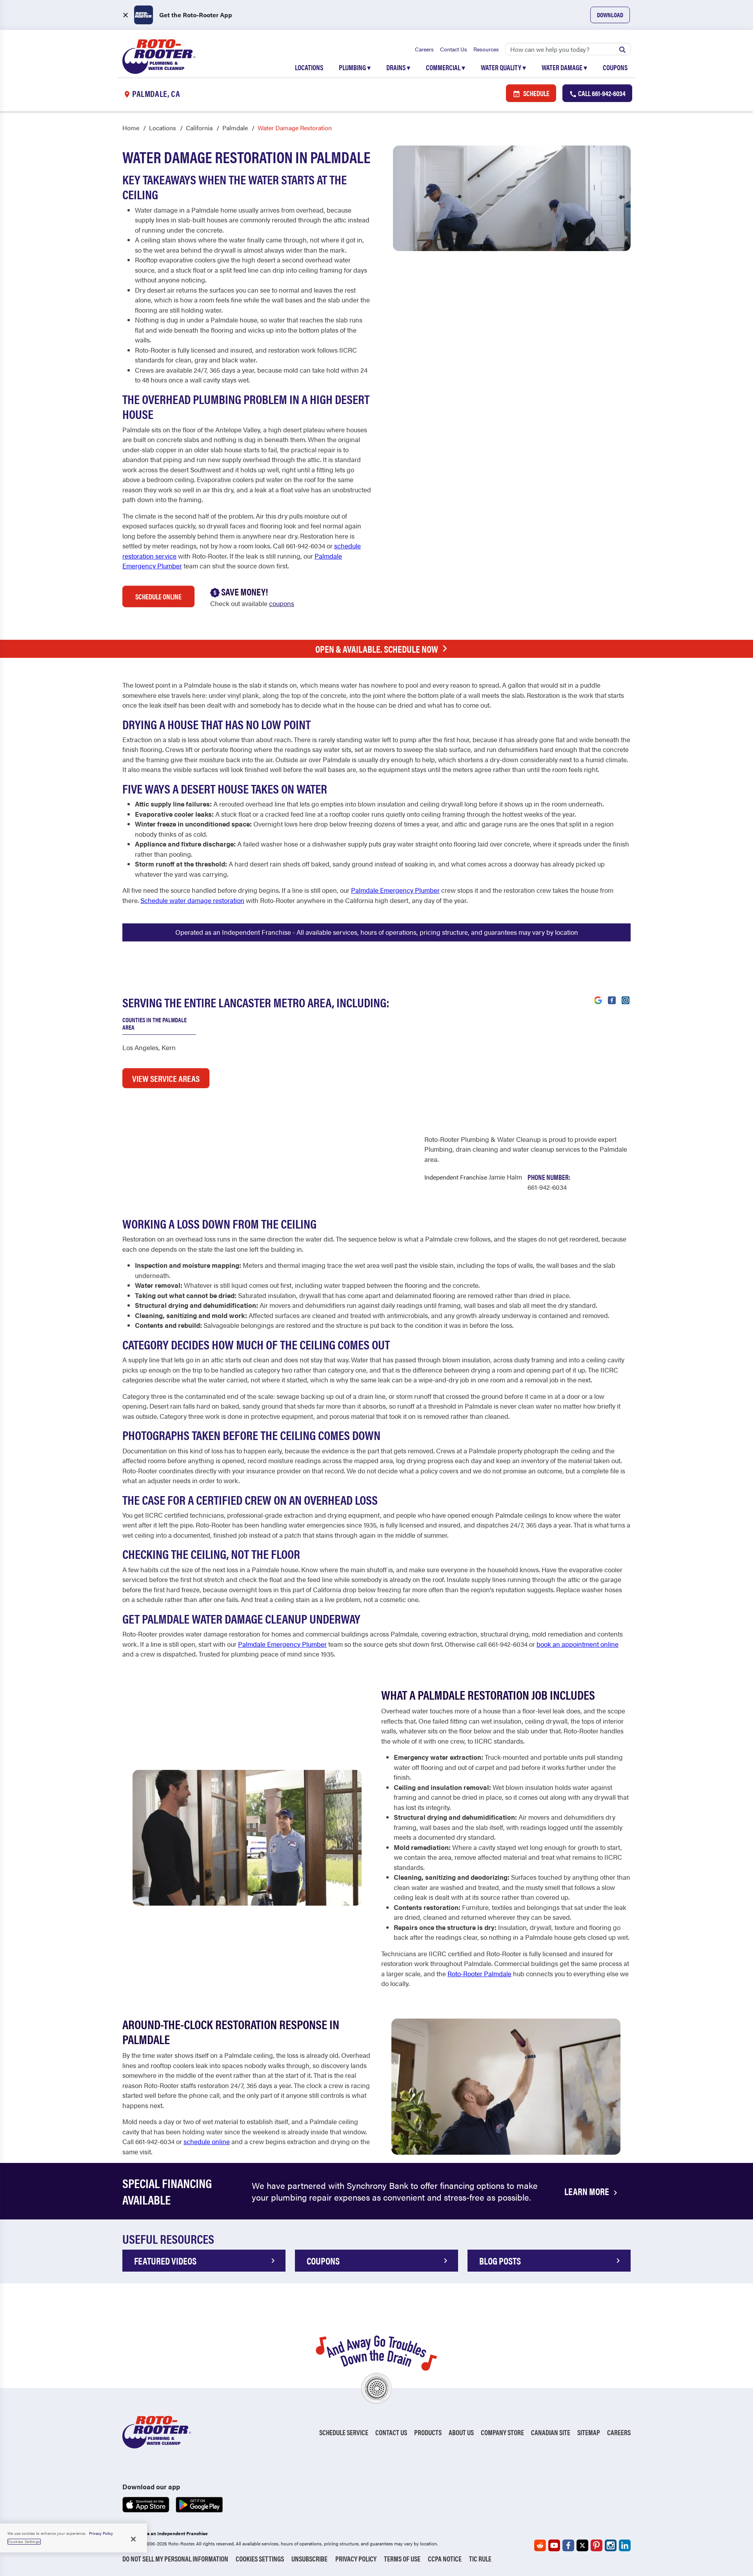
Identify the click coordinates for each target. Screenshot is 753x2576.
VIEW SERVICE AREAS (166, 1078)
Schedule (536, 93)
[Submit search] (622, 49)
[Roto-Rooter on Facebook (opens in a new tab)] (568, 2545)
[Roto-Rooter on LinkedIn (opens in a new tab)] (625, 2545)
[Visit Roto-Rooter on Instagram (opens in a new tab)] (626, 999)
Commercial (446, 67)
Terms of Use (402, 2559)
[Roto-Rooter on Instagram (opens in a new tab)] (611, 2545)
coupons (282, 603)
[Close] (133, 2539)
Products (428, 2432)
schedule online (207, 2141)
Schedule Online (158, 596)
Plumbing (355, 67)
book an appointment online (577, 1644)
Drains (398, 67)
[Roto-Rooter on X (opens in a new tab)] (582, 2545)
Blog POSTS (500, 2261)
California (199, 128)
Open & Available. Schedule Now (377, 649)
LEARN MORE (587, 2191)
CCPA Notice (445, 2559)
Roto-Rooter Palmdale (479, 1973)
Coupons (615, 67)
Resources (486, 49)
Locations (309, 67)
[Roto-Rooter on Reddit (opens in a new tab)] (540, 2545)
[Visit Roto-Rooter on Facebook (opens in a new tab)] (612, 999)
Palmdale (235, 128)
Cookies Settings (260, 2559)
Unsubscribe (309, 2559)
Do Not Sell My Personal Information (175, 2559)
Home (131, 128)
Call (601, 93)
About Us (461, 2432)
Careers (424, 49)
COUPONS (323, 2261)
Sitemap (589, 2432)
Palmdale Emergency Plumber (395, 890)
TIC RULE (480, 2559)
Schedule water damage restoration (192, 900)
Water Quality (503, 67)
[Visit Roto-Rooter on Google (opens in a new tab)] (598, 999)
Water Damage (564, 67)
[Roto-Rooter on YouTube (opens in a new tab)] (554, 2545)
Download (610, 15)
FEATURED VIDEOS (165, 2261)
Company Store (502, 2432)
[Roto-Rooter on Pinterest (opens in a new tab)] (597, 2545)
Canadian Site (551, 2432)
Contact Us (454, 49)
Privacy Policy (356, 2559)
